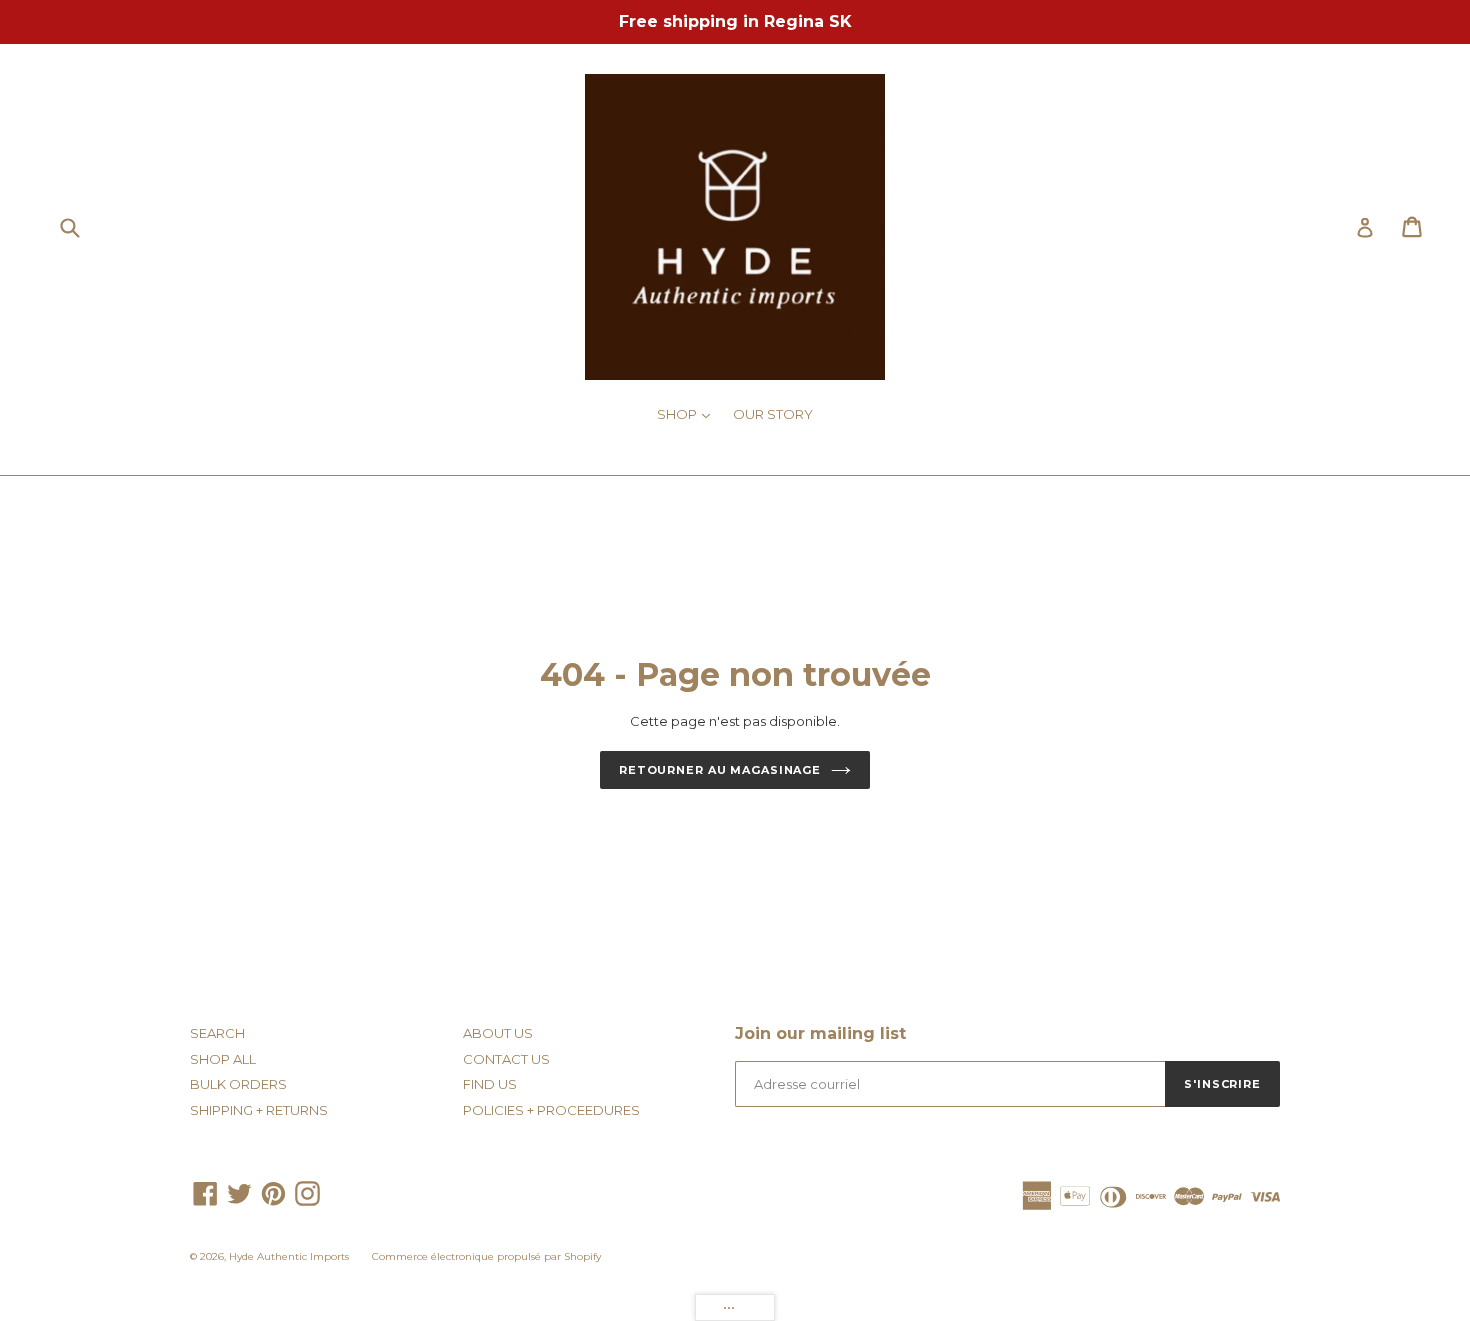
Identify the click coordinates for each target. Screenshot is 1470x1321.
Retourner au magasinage (720, 770)
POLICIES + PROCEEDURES (551, 1110)
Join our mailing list (820, 1033)
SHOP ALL (223, 1059)
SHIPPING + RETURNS (259, 1110)
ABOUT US (498, 1033)
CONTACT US (506, 1059)
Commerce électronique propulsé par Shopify (486, 1256)
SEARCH (217, 1033)
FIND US (490, 1084)
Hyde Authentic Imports (289, 1256)
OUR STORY (773, 414)
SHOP (688, 413)
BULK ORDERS (238, 1084)
